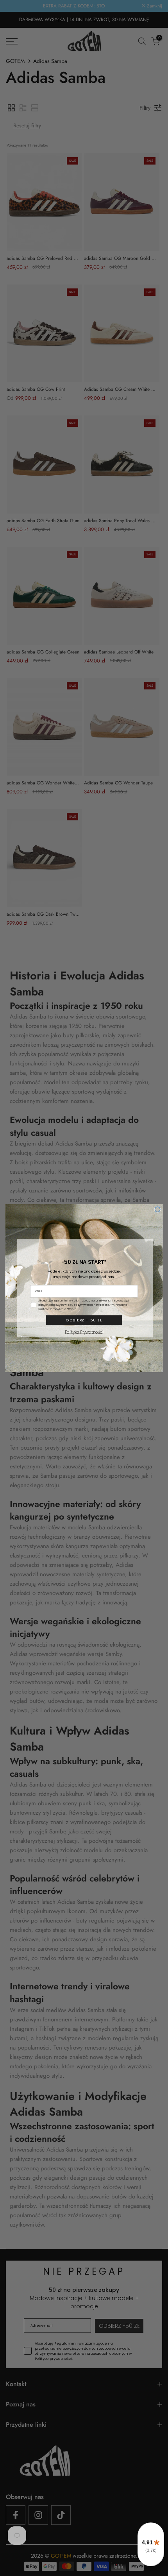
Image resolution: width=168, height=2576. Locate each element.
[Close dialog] (157, 1209)
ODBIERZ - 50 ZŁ (84, 1320)
